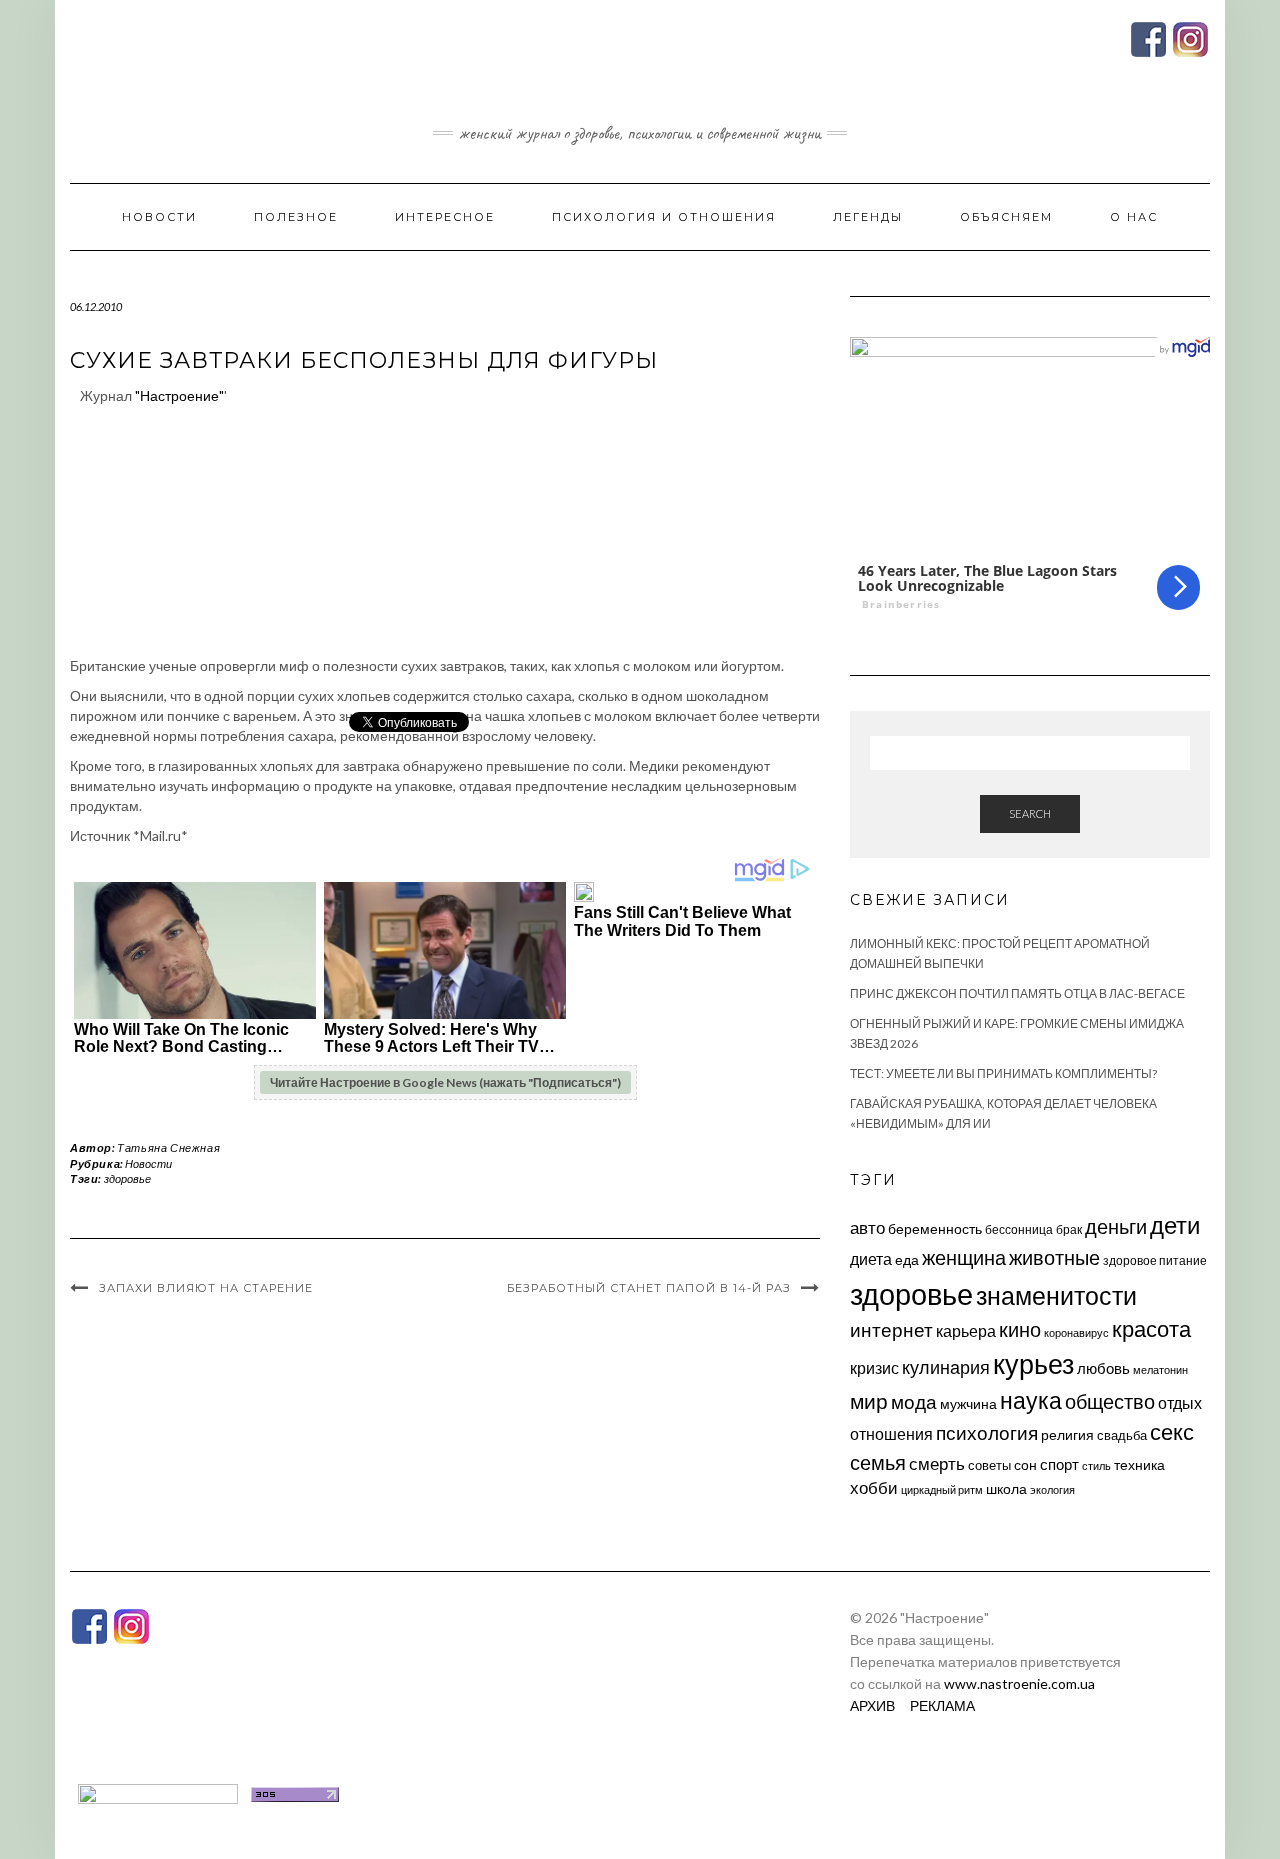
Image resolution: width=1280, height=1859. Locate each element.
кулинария (946, 1367)
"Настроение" (179, 395)
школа (1006, 1488)
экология (1052, 1489)
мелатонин (1160, 1369)
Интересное (445, 217)
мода (914, 1401)
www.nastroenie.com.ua (1019, 1683)
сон (1025, 1464)
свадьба (1122, 1435)
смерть (937, 1463)
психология (987, 1432)
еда (907, 1259)
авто (867, 1227)
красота (1151, 1329)
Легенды (868, 217)
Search (1030, 813)
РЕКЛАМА (942, 1705)
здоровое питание (1155, 1260)
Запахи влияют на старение (206, 1288)
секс (1172, 1432)
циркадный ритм (942, 1489)
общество (1110, 1401)
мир (869, 1401)
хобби (874, 1487)
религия (1067, 1435)
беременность (935, 1228)
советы (989, 1465)
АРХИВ (872, 1705)
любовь (1103, 1368)
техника (1139, 1464)
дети (1175, 1224)
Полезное (296, 217)
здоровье (127, 1178)
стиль (1096, 1465)
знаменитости (1056, 1295)
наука (1031, 1400)
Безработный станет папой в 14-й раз (649, 1288)
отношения (891, 1433)
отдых (1180, 1402)
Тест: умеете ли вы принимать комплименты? (1003, 1073)
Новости (159, 217)
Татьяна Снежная (168, 1147)
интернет (891, 1330)
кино (1020, 1329)
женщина (964, 1257)
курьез (1033, 1363)
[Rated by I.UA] (158, 1792)
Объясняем (1006, 217)
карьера (966, 1330)
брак (1069, 1229)
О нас (1134, 217)
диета (871, 1259)
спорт (1059, 1464)
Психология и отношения (664, 217)
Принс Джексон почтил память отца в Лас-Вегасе (1017, 993)
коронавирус (1076, 1332)
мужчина (968, 1403)
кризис (874, 1367)
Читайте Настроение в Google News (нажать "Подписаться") (445, 1082)
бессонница (1019, 1229)
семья (878, 1462)
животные (1054, 1257)
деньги (1116, 1226)
